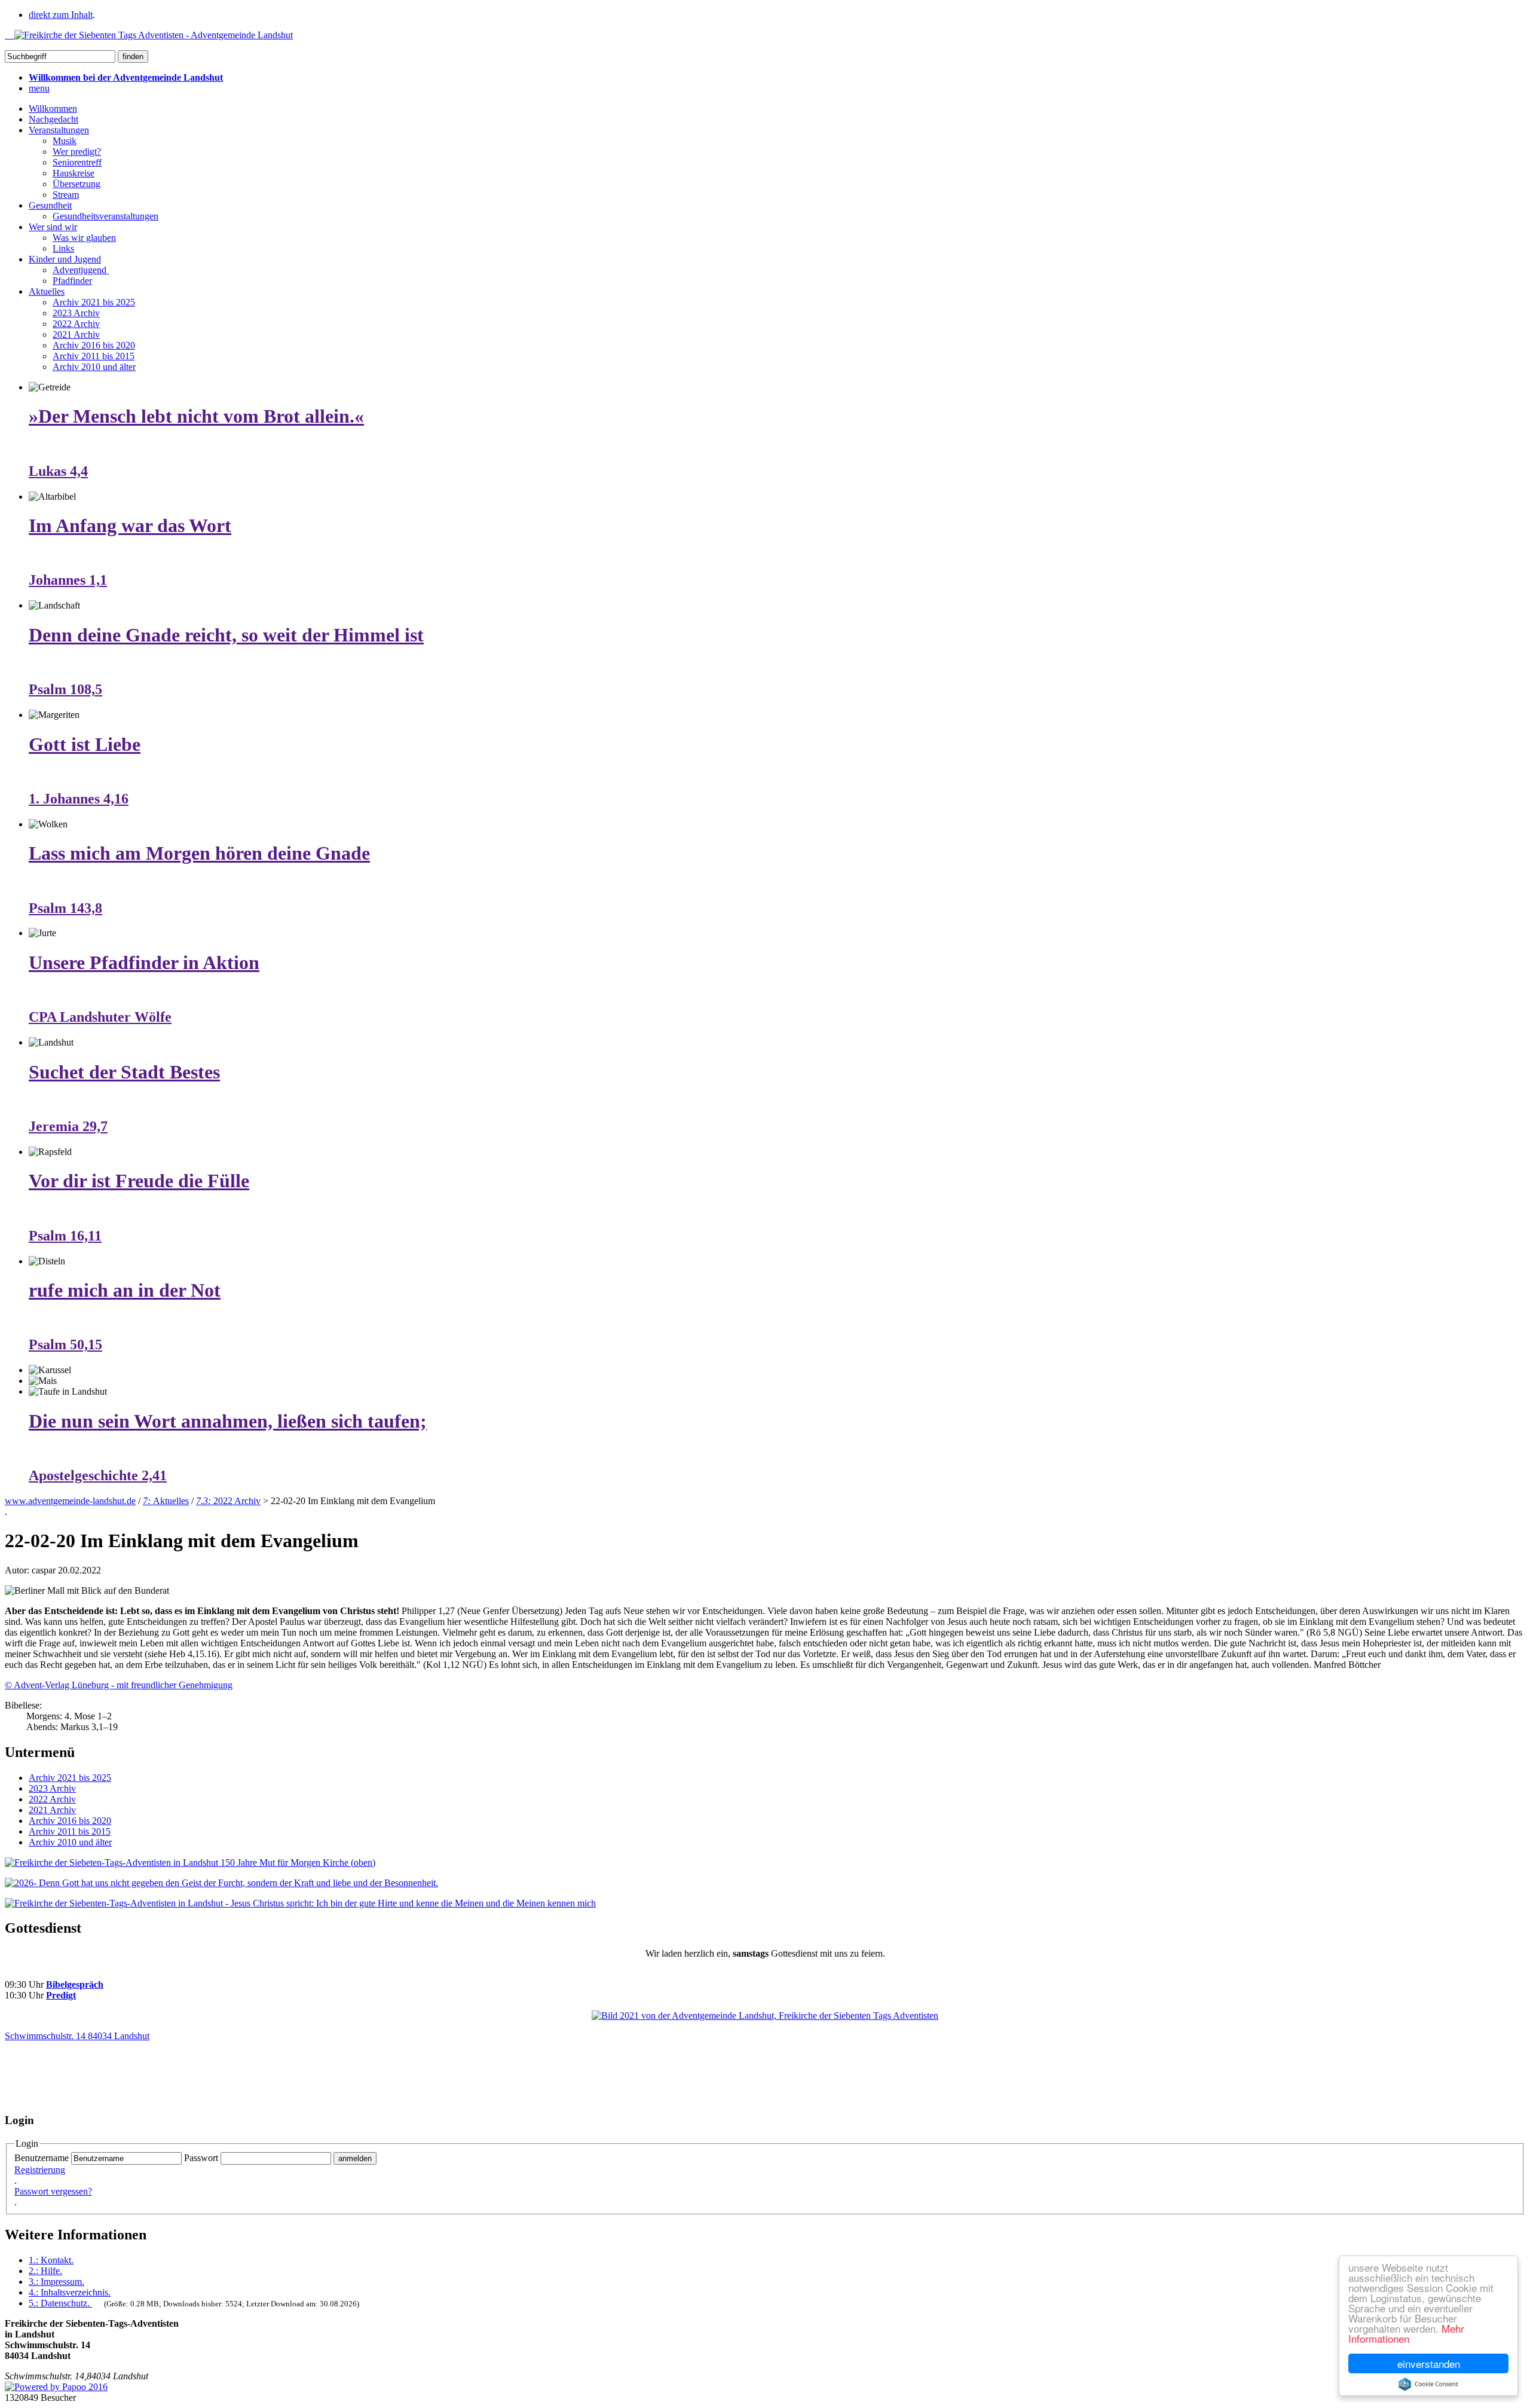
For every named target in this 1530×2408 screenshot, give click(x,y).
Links (63, 248)
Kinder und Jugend (65, 259)
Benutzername (42, 2158)
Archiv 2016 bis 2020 (94, 345)
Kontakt (51, 2260)
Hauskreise (74, 173)
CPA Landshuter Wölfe (100, 1017)
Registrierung (40, 2170)
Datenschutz (59, 2303)
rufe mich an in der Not (125, 1290)
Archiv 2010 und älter (94, 367)
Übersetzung (76, 184)
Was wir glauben (84, 238)
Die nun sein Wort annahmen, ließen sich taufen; (228, 1421)
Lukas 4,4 (58, 471)
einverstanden (1429, 2363)
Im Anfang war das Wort (130, 525)
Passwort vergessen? (53, 2191)
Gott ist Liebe (85, 744)
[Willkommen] (149, 35)
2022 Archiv (76, 324)
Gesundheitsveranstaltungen (105, 216)
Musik (65, 141)
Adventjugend (81, 270)
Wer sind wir (53, 227)
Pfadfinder (72, 281)
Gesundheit (50, 205)
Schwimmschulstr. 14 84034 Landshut (77, 2036)
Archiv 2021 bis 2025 (94, 302)
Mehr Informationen (1406, 2333)
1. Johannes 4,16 (79, 799)
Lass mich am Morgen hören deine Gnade (199, 853)
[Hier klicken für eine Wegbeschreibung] (765, 2016)
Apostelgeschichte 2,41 (98, 1475)
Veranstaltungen (59, 130)
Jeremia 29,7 (68, 1126)
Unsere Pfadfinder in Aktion (144, 962)
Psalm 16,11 (65, 1236)
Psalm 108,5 (65, 689)
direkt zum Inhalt (61, 15)
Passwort (201, 2158)
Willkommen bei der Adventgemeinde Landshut (126, 77)
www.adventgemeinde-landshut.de (70, 1501)
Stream (66, 195)
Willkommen (53, 109)
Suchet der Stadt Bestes (124, 1072)
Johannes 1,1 (68, 580)
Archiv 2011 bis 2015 (94, 356)
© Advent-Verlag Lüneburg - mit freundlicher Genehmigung (119, 1685)
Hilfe (45, 2271)
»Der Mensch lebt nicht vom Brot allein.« (196, 416)
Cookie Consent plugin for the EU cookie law (1428, 2384)
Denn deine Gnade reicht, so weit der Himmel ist (226, 635)
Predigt (61, 1995)
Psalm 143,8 (65, 908)
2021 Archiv (76, 334)
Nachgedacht (53, 119)
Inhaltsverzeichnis (70, 2292)
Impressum (56, 2282)
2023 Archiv (76, 313)
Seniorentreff (77, 162)
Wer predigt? (77, 152)
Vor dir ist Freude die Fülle (139, 1181)
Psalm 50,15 (65, 1344)
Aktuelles (47, 291)
